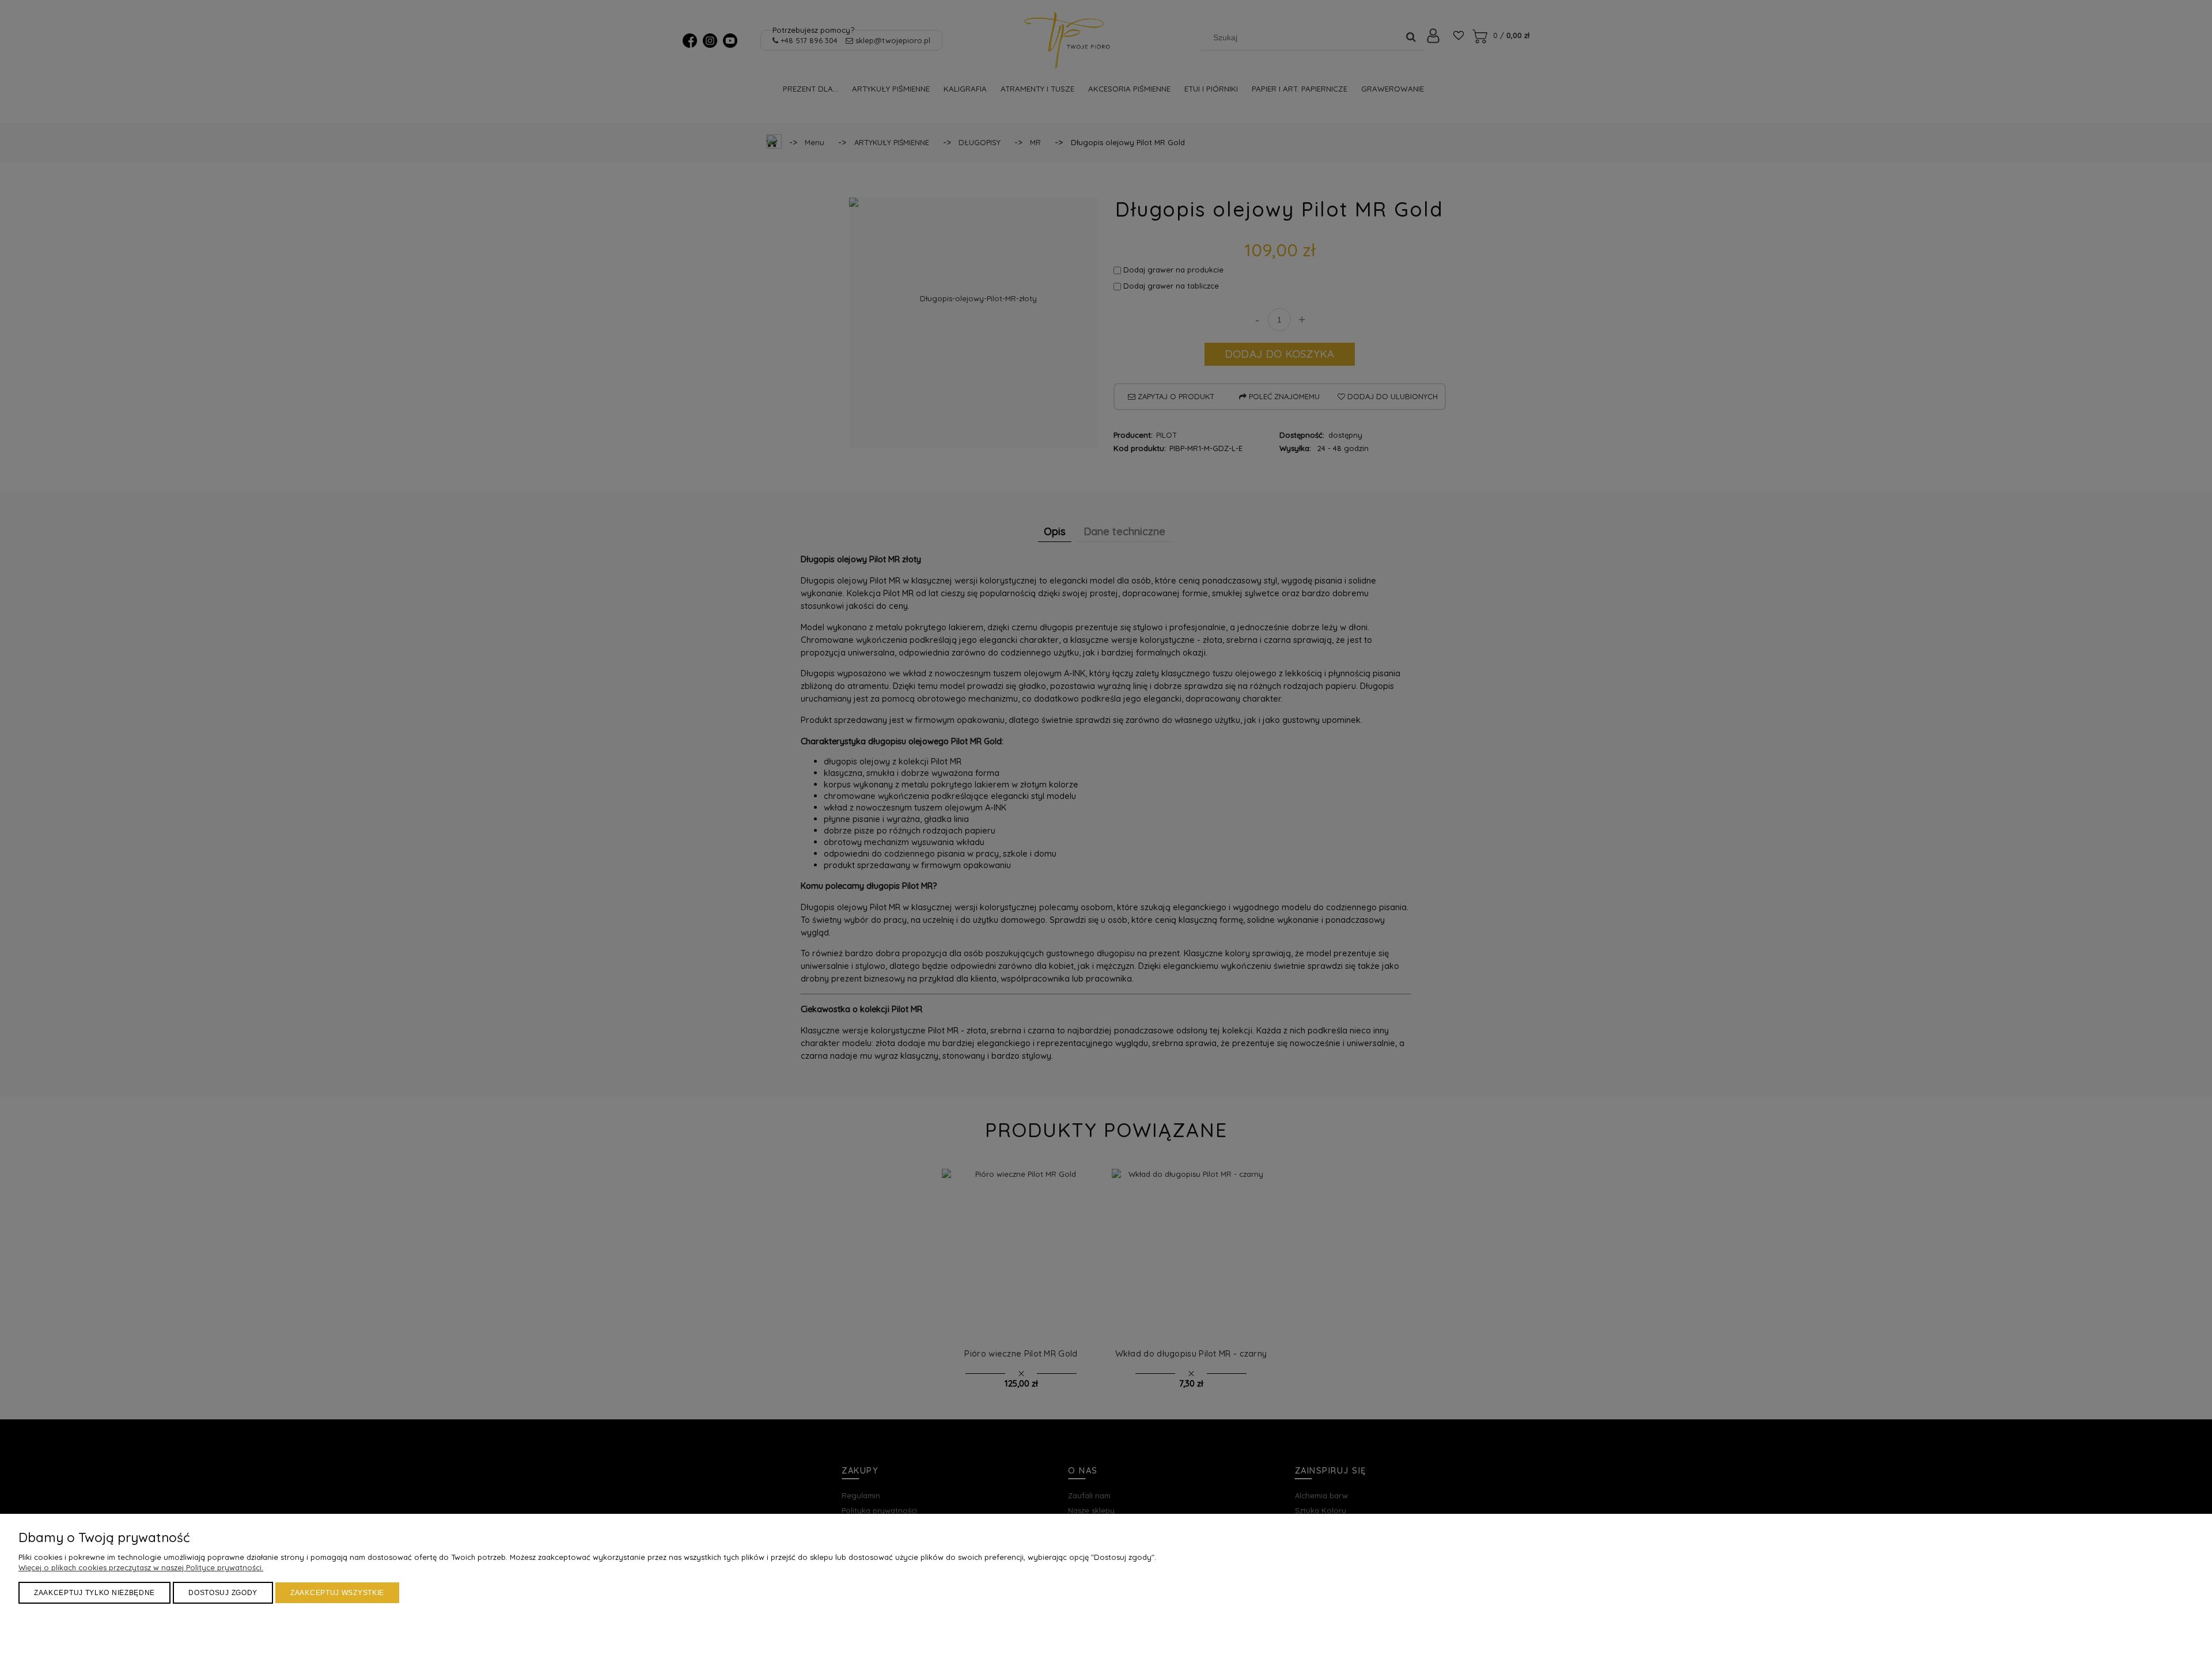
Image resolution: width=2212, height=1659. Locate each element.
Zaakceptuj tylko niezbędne (94, 1593)
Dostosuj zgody (223, 1593)
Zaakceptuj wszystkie (337, 1593)
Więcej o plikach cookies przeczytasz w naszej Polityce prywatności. (141, 1567)
